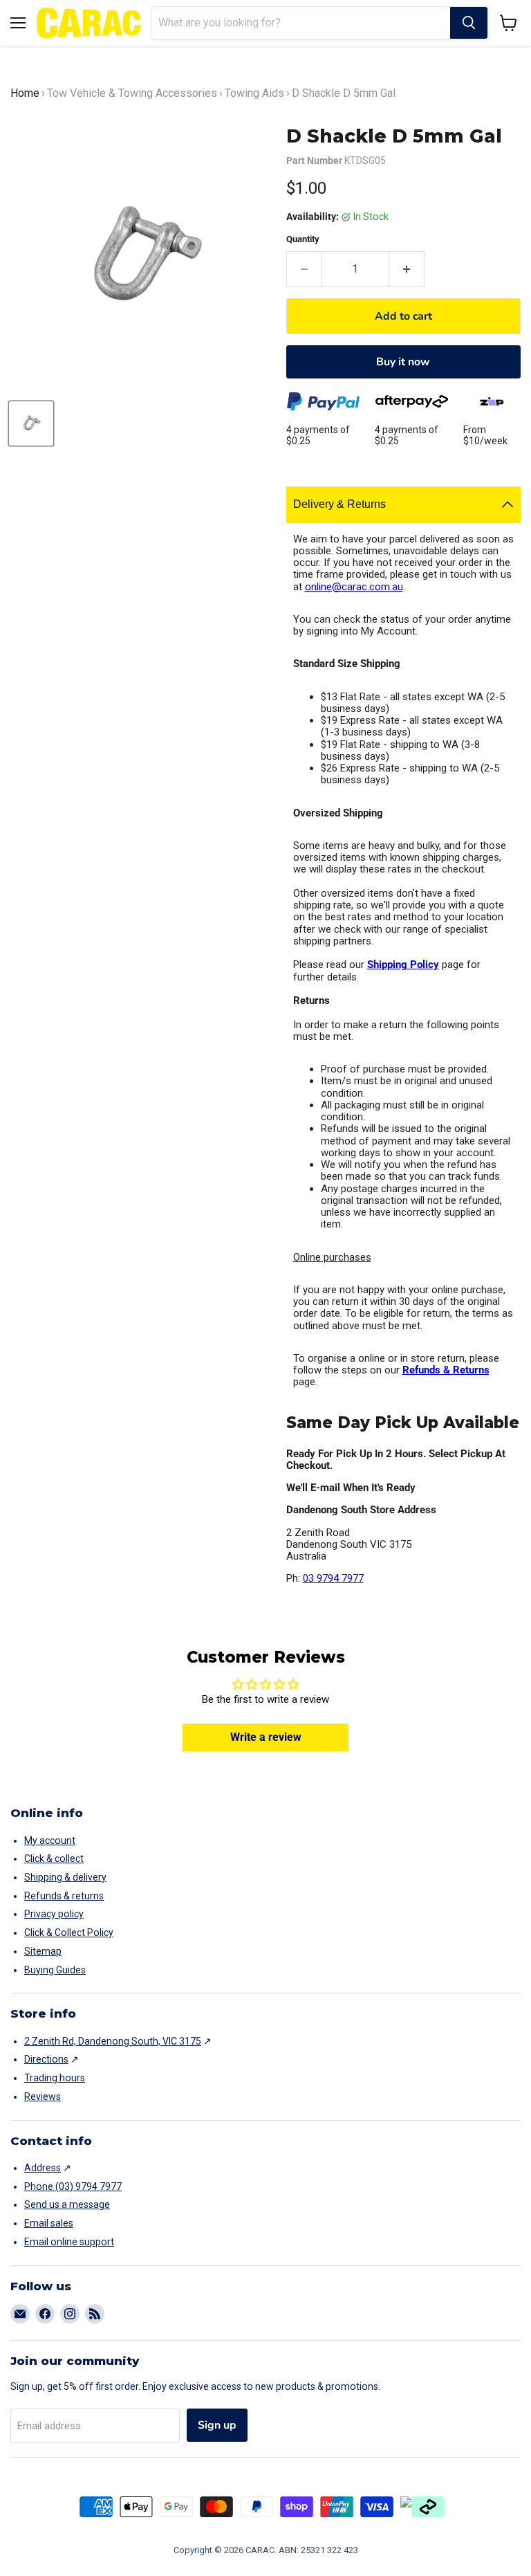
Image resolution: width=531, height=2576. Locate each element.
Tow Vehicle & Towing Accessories (132, 93)
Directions (46, 2059)
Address (43, 2168)
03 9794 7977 (333, 1578)
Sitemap (43, 1951)
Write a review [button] (266, 1737)
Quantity (303, 239)
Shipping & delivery (65, 1877)
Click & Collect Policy (69, 1933)
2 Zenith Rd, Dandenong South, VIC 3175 (113, 2041)
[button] (509, 23)
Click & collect (54, 1858)
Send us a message (67, 2204)
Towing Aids (254, 93)
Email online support (69, 2242)
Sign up (217, 2425)
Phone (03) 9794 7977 (73, 2186)
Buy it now (403, 362)
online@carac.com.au (354, 587)
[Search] (469, 23)
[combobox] (301, 23)
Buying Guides (55, 1970)
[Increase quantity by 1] (407, 269)
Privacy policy (54, 1914)
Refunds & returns (64, 1896)
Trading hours (55, 2078)
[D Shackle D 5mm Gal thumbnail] (31, 423)
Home (25, 93)
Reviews (43, 2097)
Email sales (49, 2223)
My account (50, 1840)
